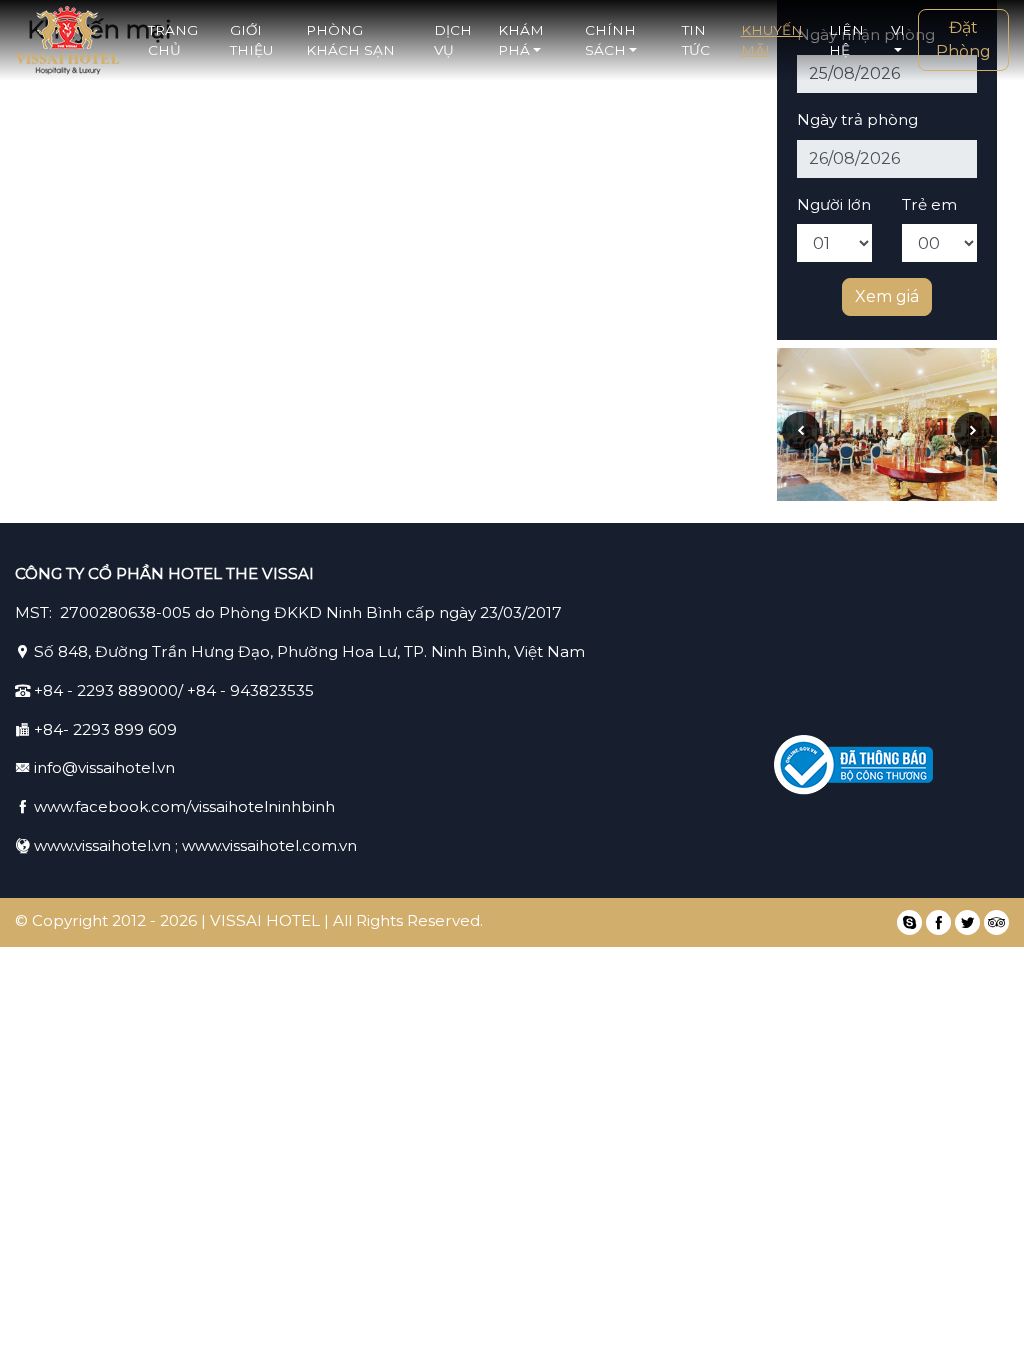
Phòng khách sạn (350, 40)
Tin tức (696, 40)
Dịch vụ (453, 40)
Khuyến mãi (772, 40)
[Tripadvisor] (996, 922)
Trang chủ (173, 40)
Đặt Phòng (963, 39)
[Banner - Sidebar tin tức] (887, 424)
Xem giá (887, 296)
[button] (898, 40)
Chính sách (610, 40)
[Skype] (909, 922)
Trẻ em (929, 204)
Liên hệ (846, 40)
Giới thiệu (251, 40)
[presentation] (801, 431)
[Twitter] (967, 922)
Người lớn (834, 204)
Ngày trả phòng (857, 119)
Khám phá (521, 40)
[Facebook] (938, 922)
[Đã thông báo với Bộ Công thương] (853, 765)
